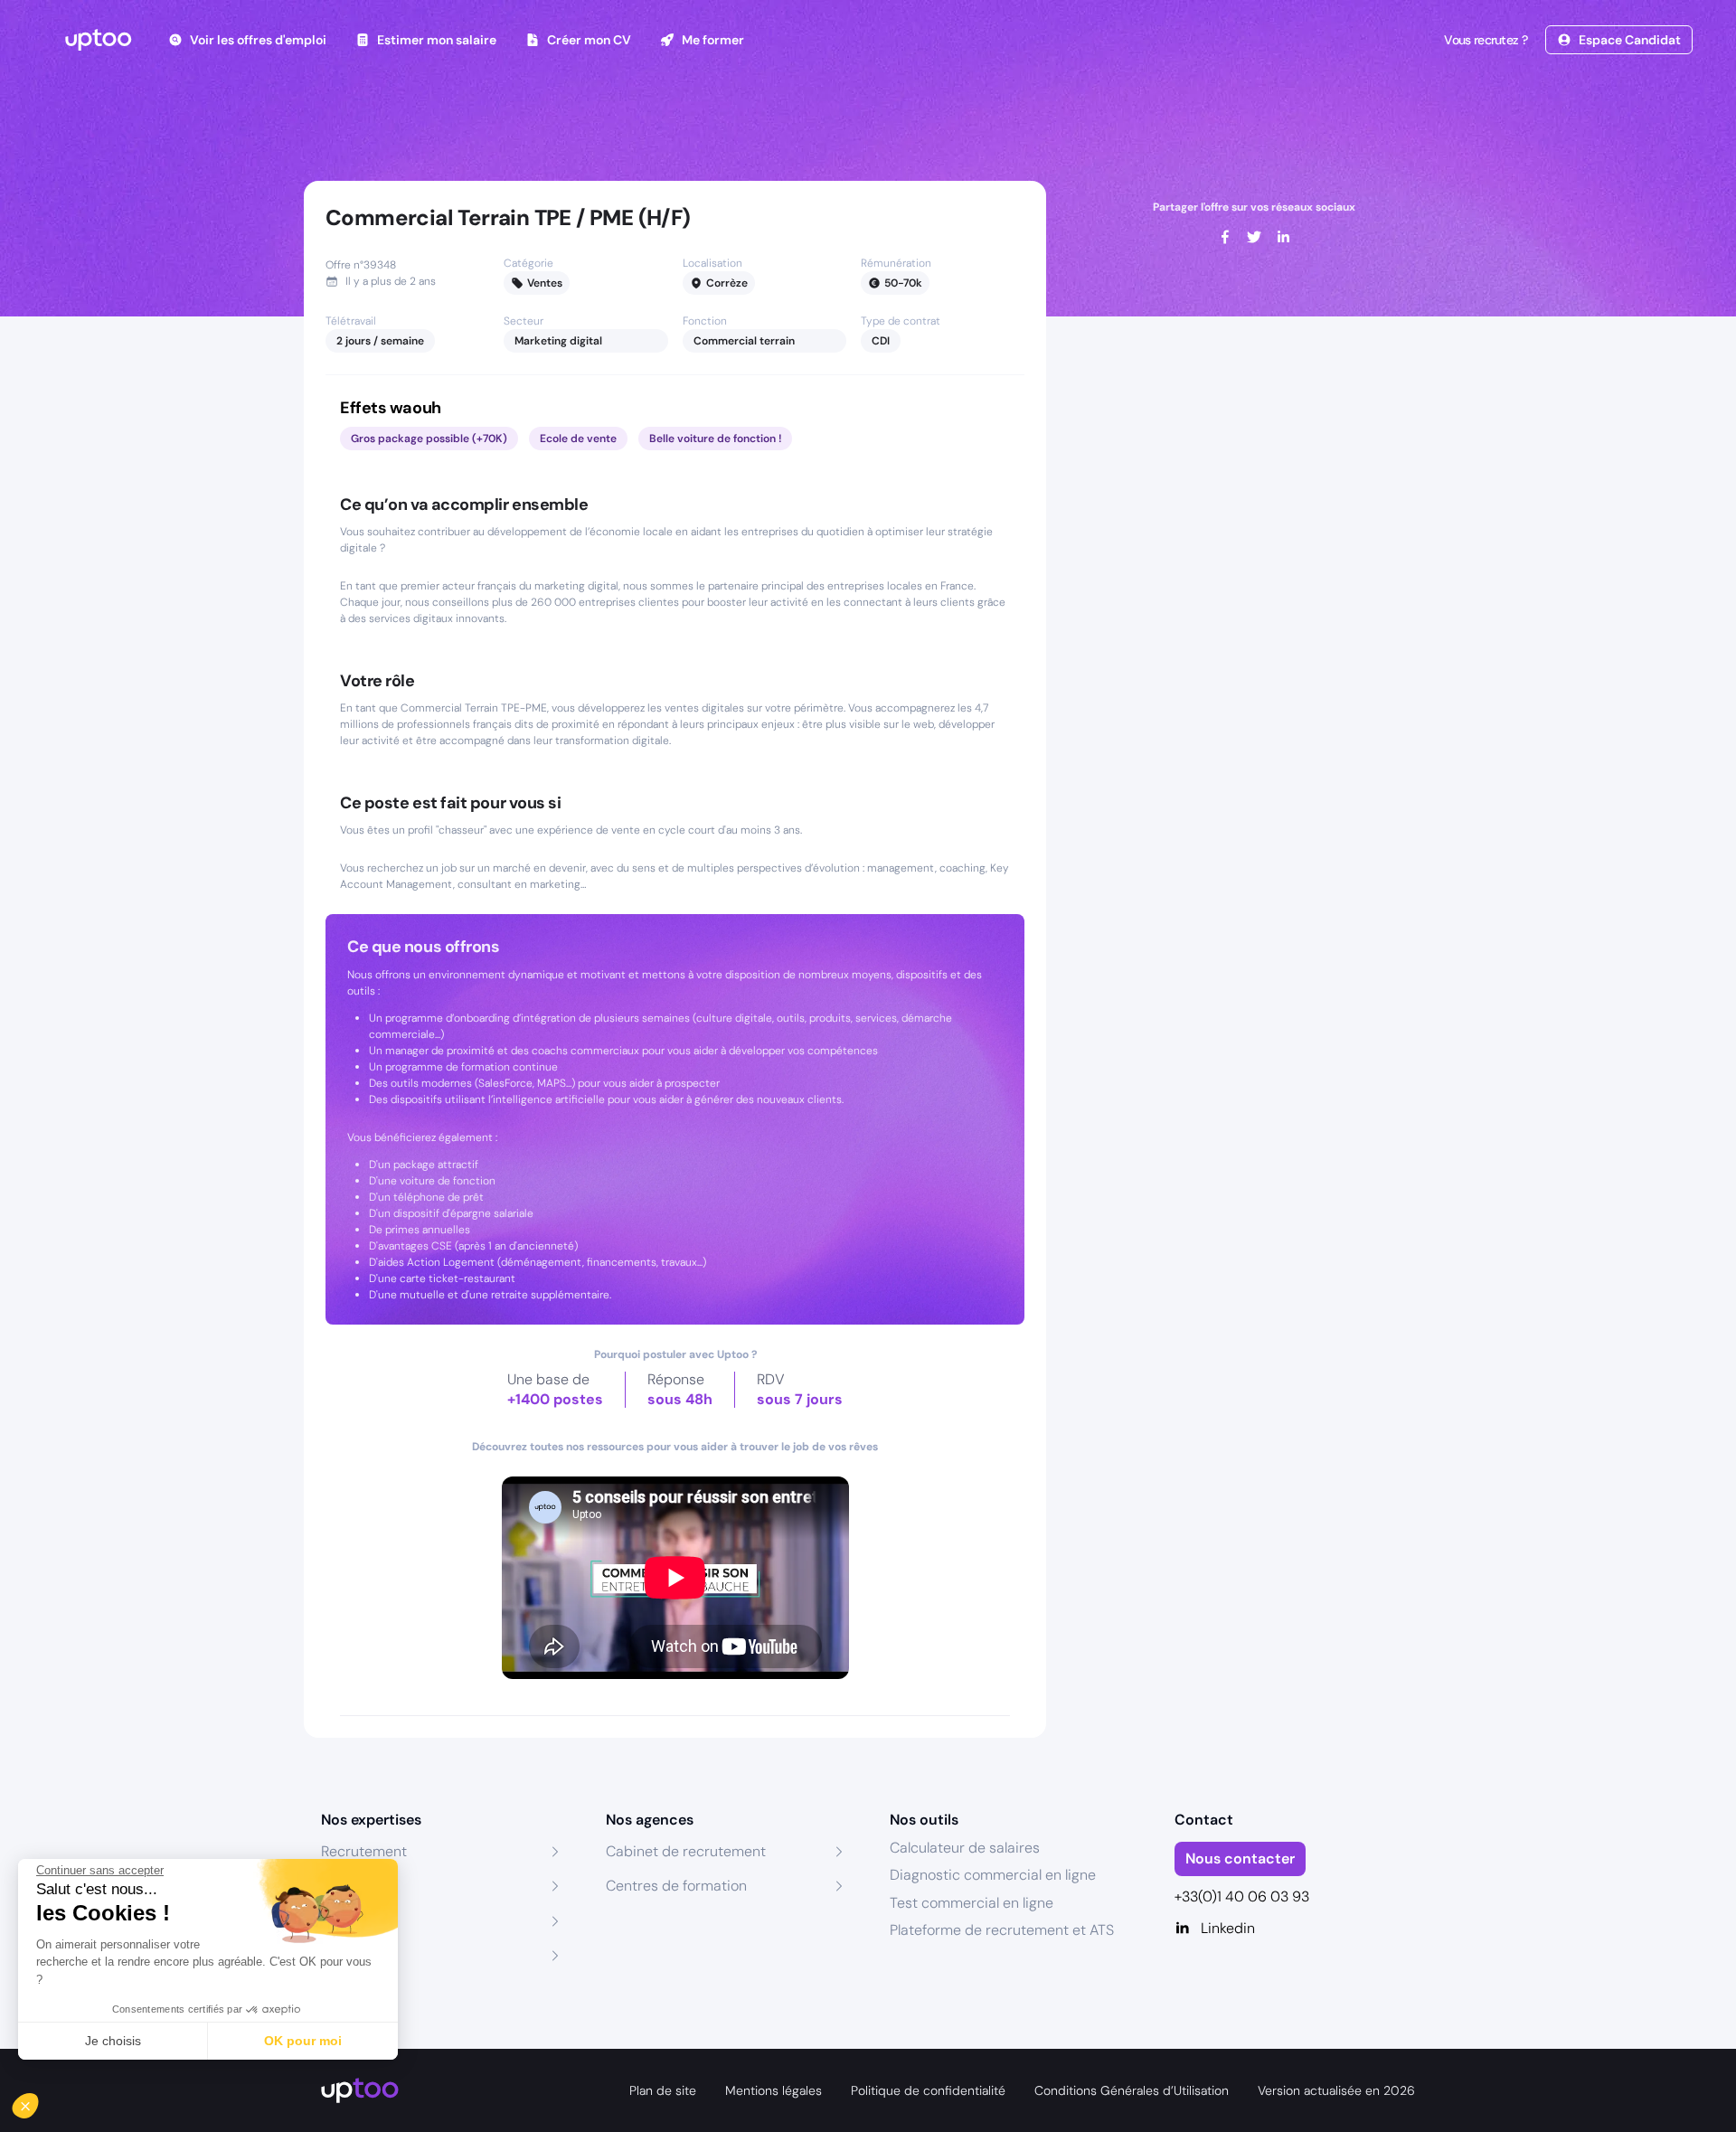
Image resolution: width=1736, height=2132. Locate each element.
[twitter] (1254, 237)
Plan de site (663, 2090)
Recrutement (364, 1851)
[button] (38, 2101)
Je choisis (113, 2041)
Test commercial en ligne (972, 1903)
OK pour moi (303, 2041)
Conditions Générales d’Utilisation (1132, 2090)
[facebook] (1225, 237)
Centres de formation (676, 1886)
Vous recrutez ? (1486, 40)
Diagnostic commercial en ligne (993, 1875)
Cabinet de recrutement (686, 1851)
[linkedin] (1283, 237)
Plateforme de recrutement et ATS (1002, 1930)
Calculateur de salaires (965, 1848)
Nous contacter (1240, 1858)
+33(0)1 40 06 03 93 (1242, 1896)
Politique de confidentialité (928, 2090)
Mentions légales (774, 2090)
